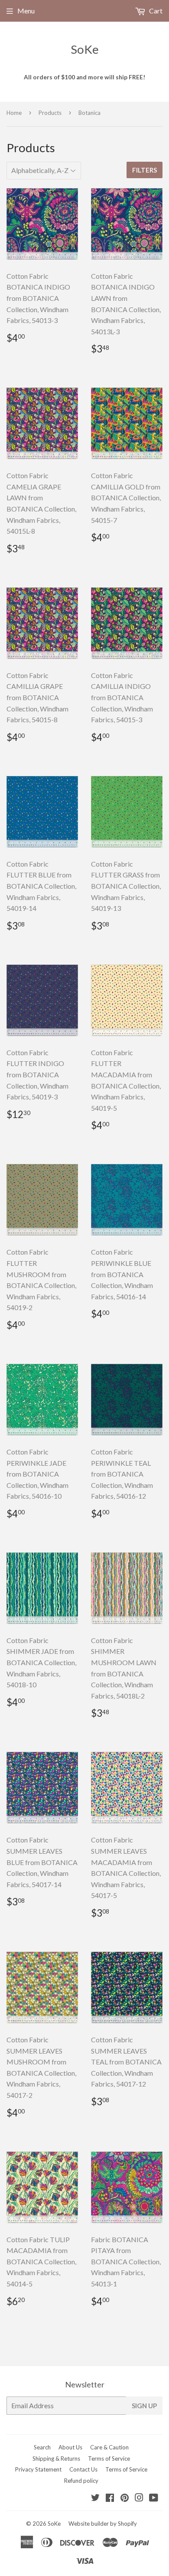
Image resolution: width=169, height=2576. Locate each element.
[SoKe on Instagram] (139, 2498)
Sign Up (144, 2406)
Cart (155, 11)
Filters (145, 170)
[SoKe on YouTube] (154, 2498)
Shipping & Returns (56, 2459)
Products (50, 113)
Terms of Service (109, 2459)
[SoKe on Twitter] (95, 2498)
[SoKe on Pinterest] (125, 2498)
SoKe (85, 49)
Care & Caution (109, 2447)
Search (42, 2447)
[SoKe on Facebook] (110, 2498)
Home (14, 113)
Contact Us (83, 2469)
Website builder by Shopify (103, 2524)
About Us (70, 2447)
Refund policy (81, 2481)
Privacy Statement (38, 2469)
